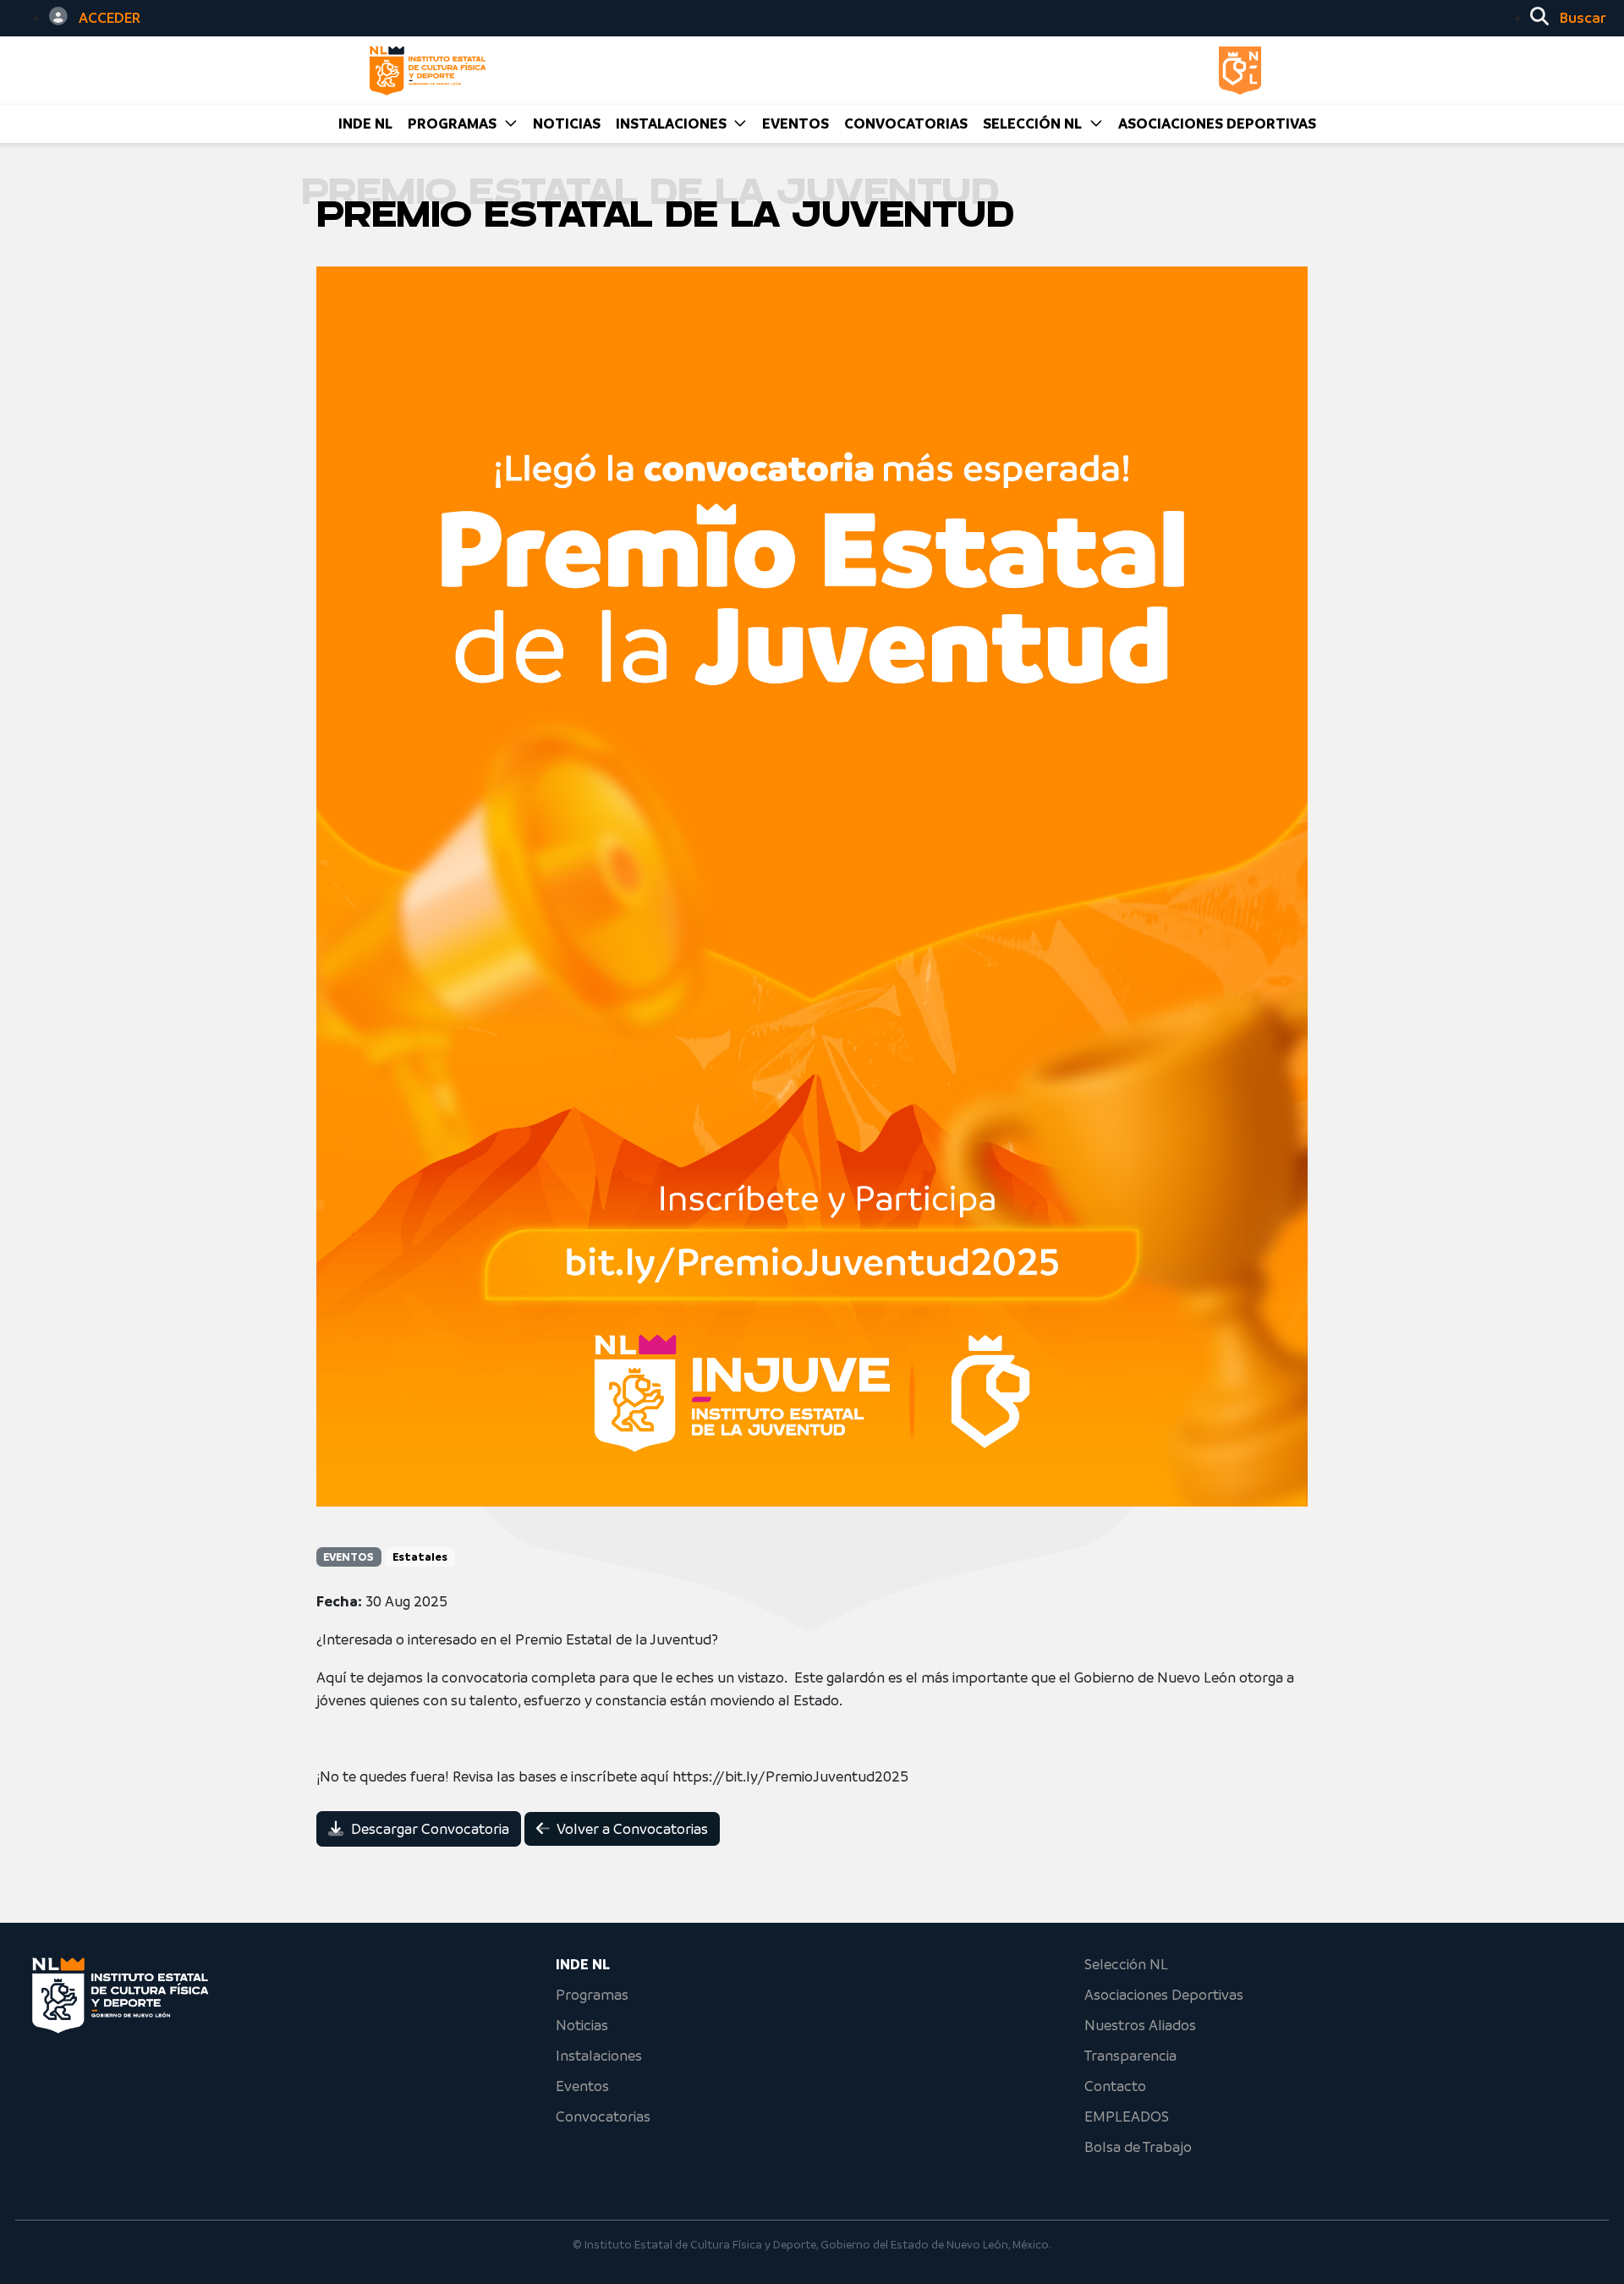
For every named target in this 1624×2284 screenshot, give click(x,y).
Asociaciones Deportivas (1217, 124)
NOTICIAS (567, 124)
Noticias (582, 2025)
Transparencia (1130, 2056)
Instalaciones (599, 2056)
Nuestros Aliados (1140, 2025)
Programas (592, 1995)
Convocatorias (603, 2117)
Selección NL (1126, 1964)
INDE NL (365, 124)
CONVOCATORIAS (906, 124)
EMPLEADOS (1127, 2117)
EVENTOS (796, 124)
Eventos (582, 2086)
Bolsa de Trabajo (1138, 2147)
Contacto (1115, 2086)
